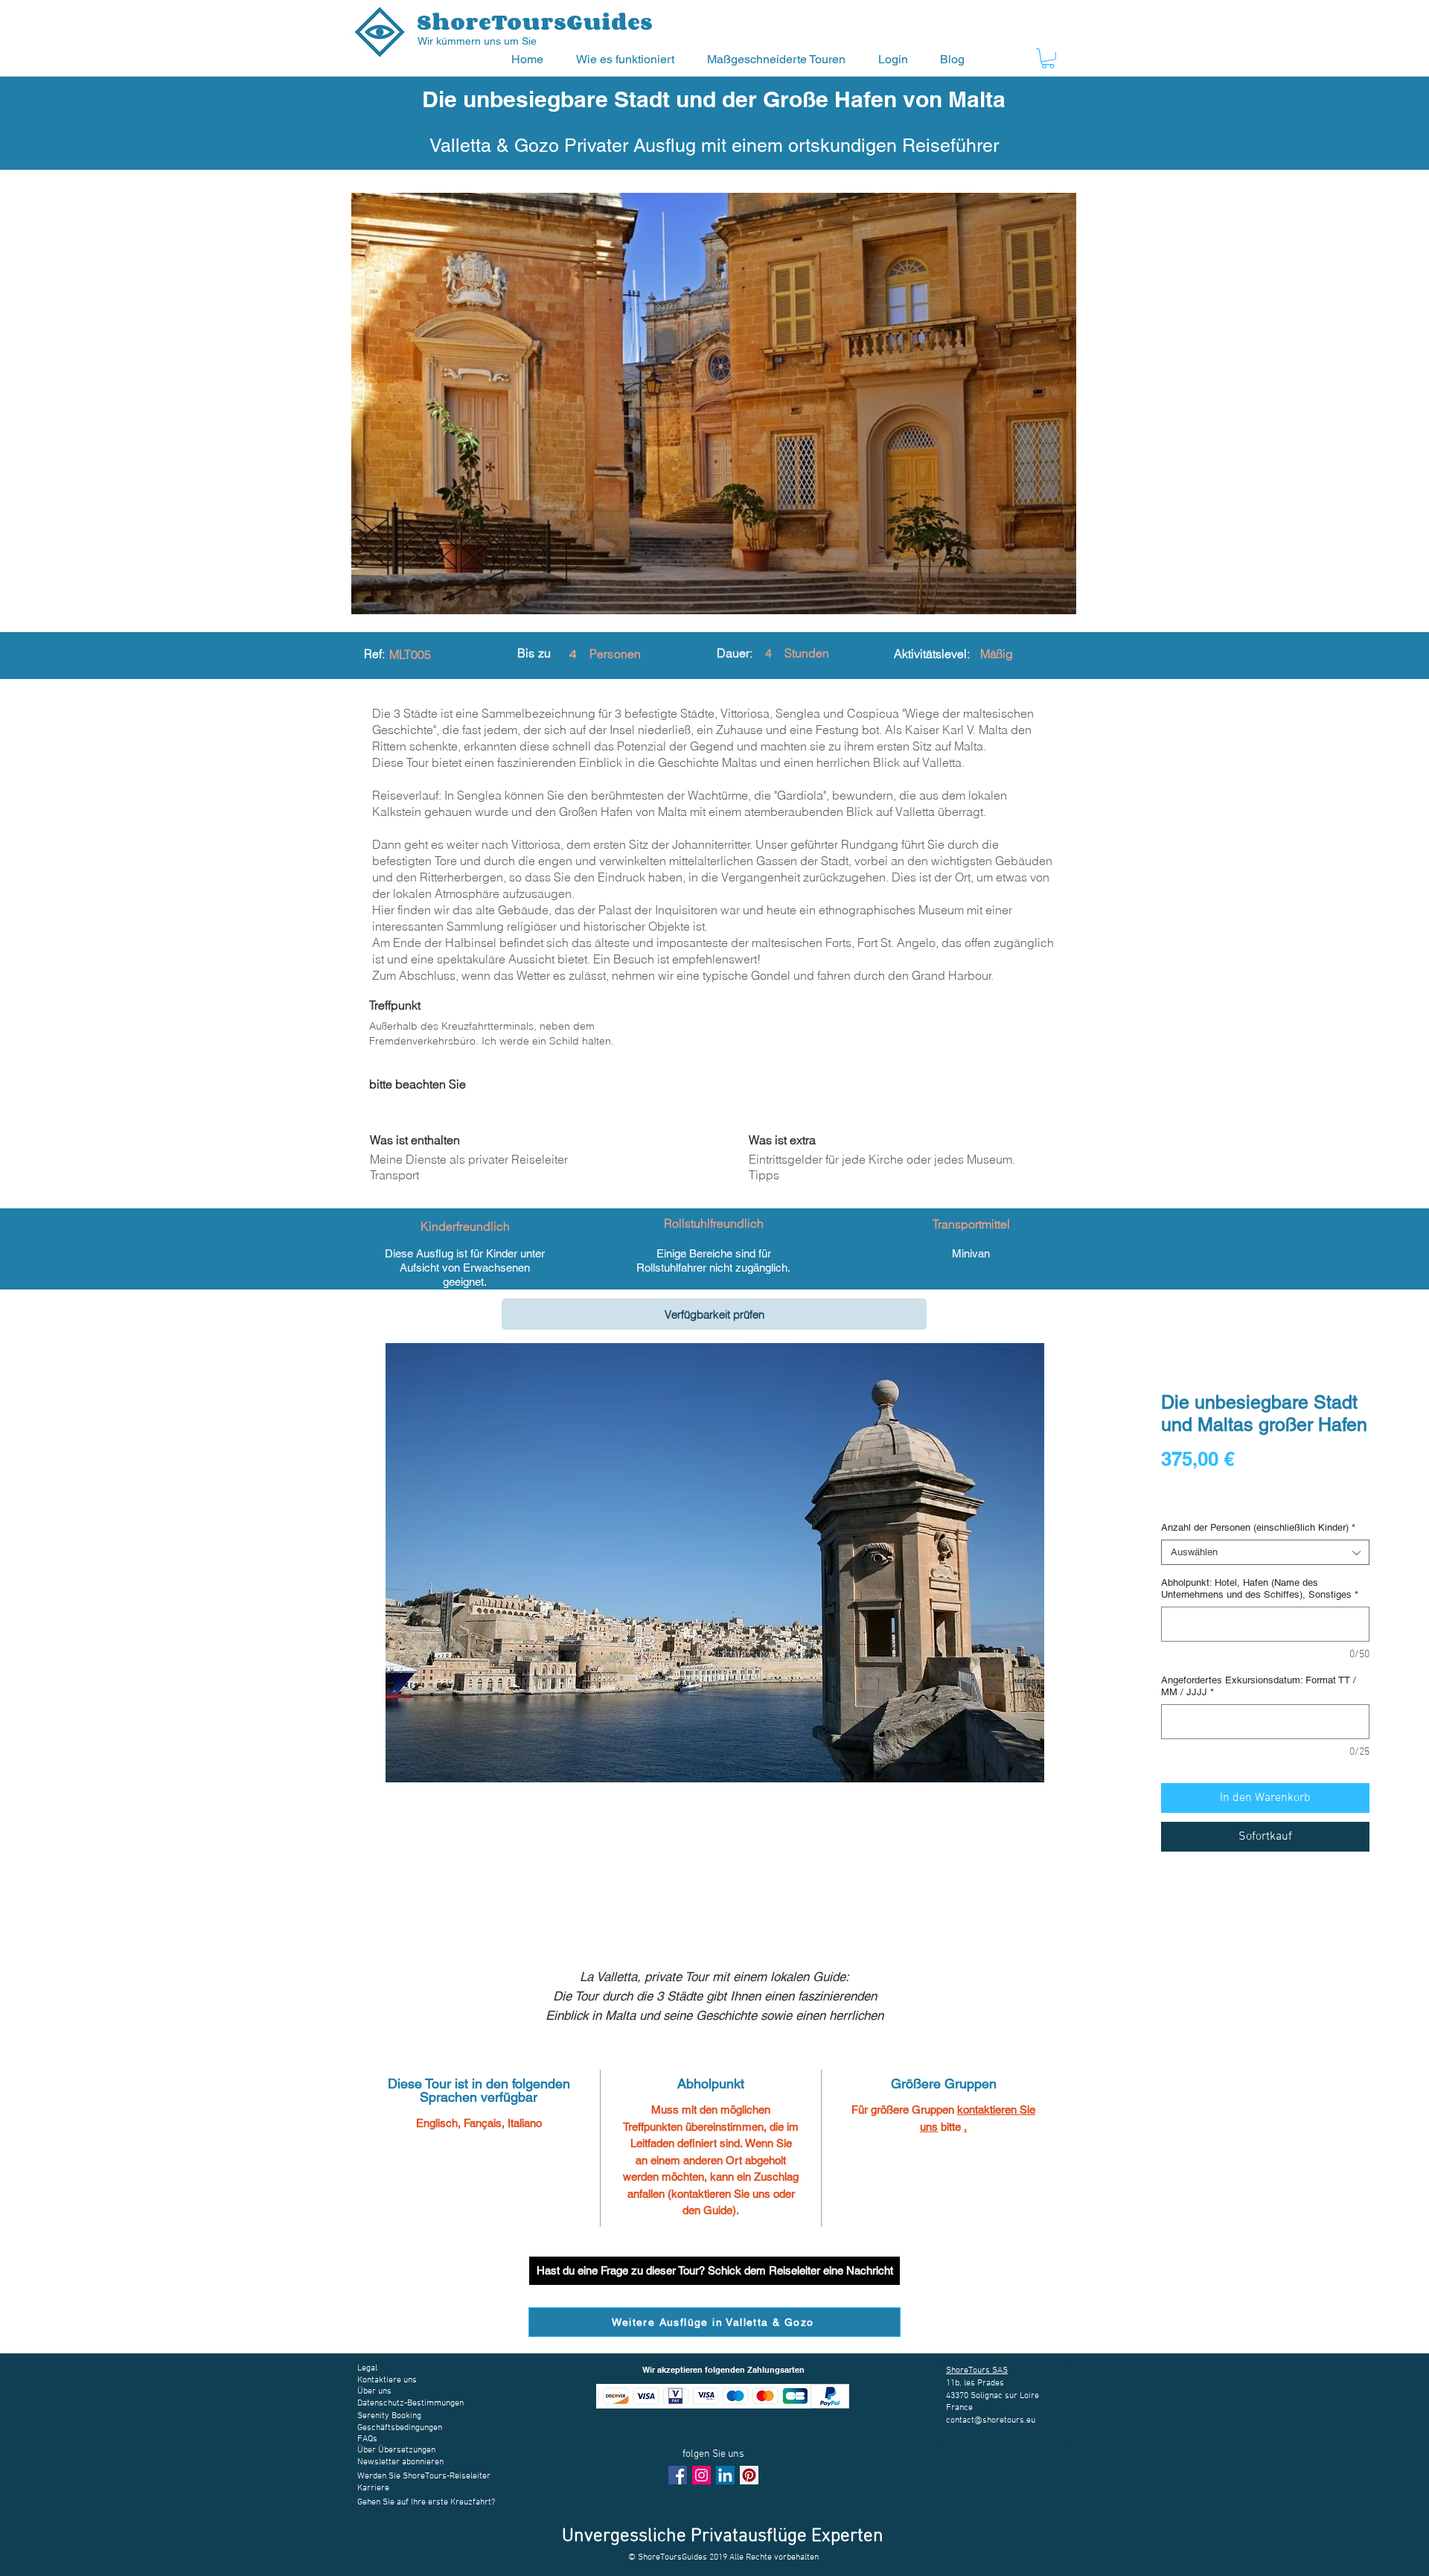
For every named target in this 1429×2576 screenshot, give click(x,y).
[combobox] (1265, 1552)
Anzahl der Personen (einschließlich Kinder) (1258, 1527)
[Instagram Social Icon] (701, 2475)
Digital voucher (1198, 1500)
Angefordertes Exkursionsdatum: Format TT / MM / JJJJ (1259, 1686)
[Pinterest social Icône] (749, 2475)
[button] (630, 59)
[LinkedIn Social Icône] (725, 2475)
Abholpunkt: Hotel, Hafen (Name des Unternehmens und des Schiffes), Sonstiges (1260, 1588)
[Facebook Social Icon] (678, 2475)
